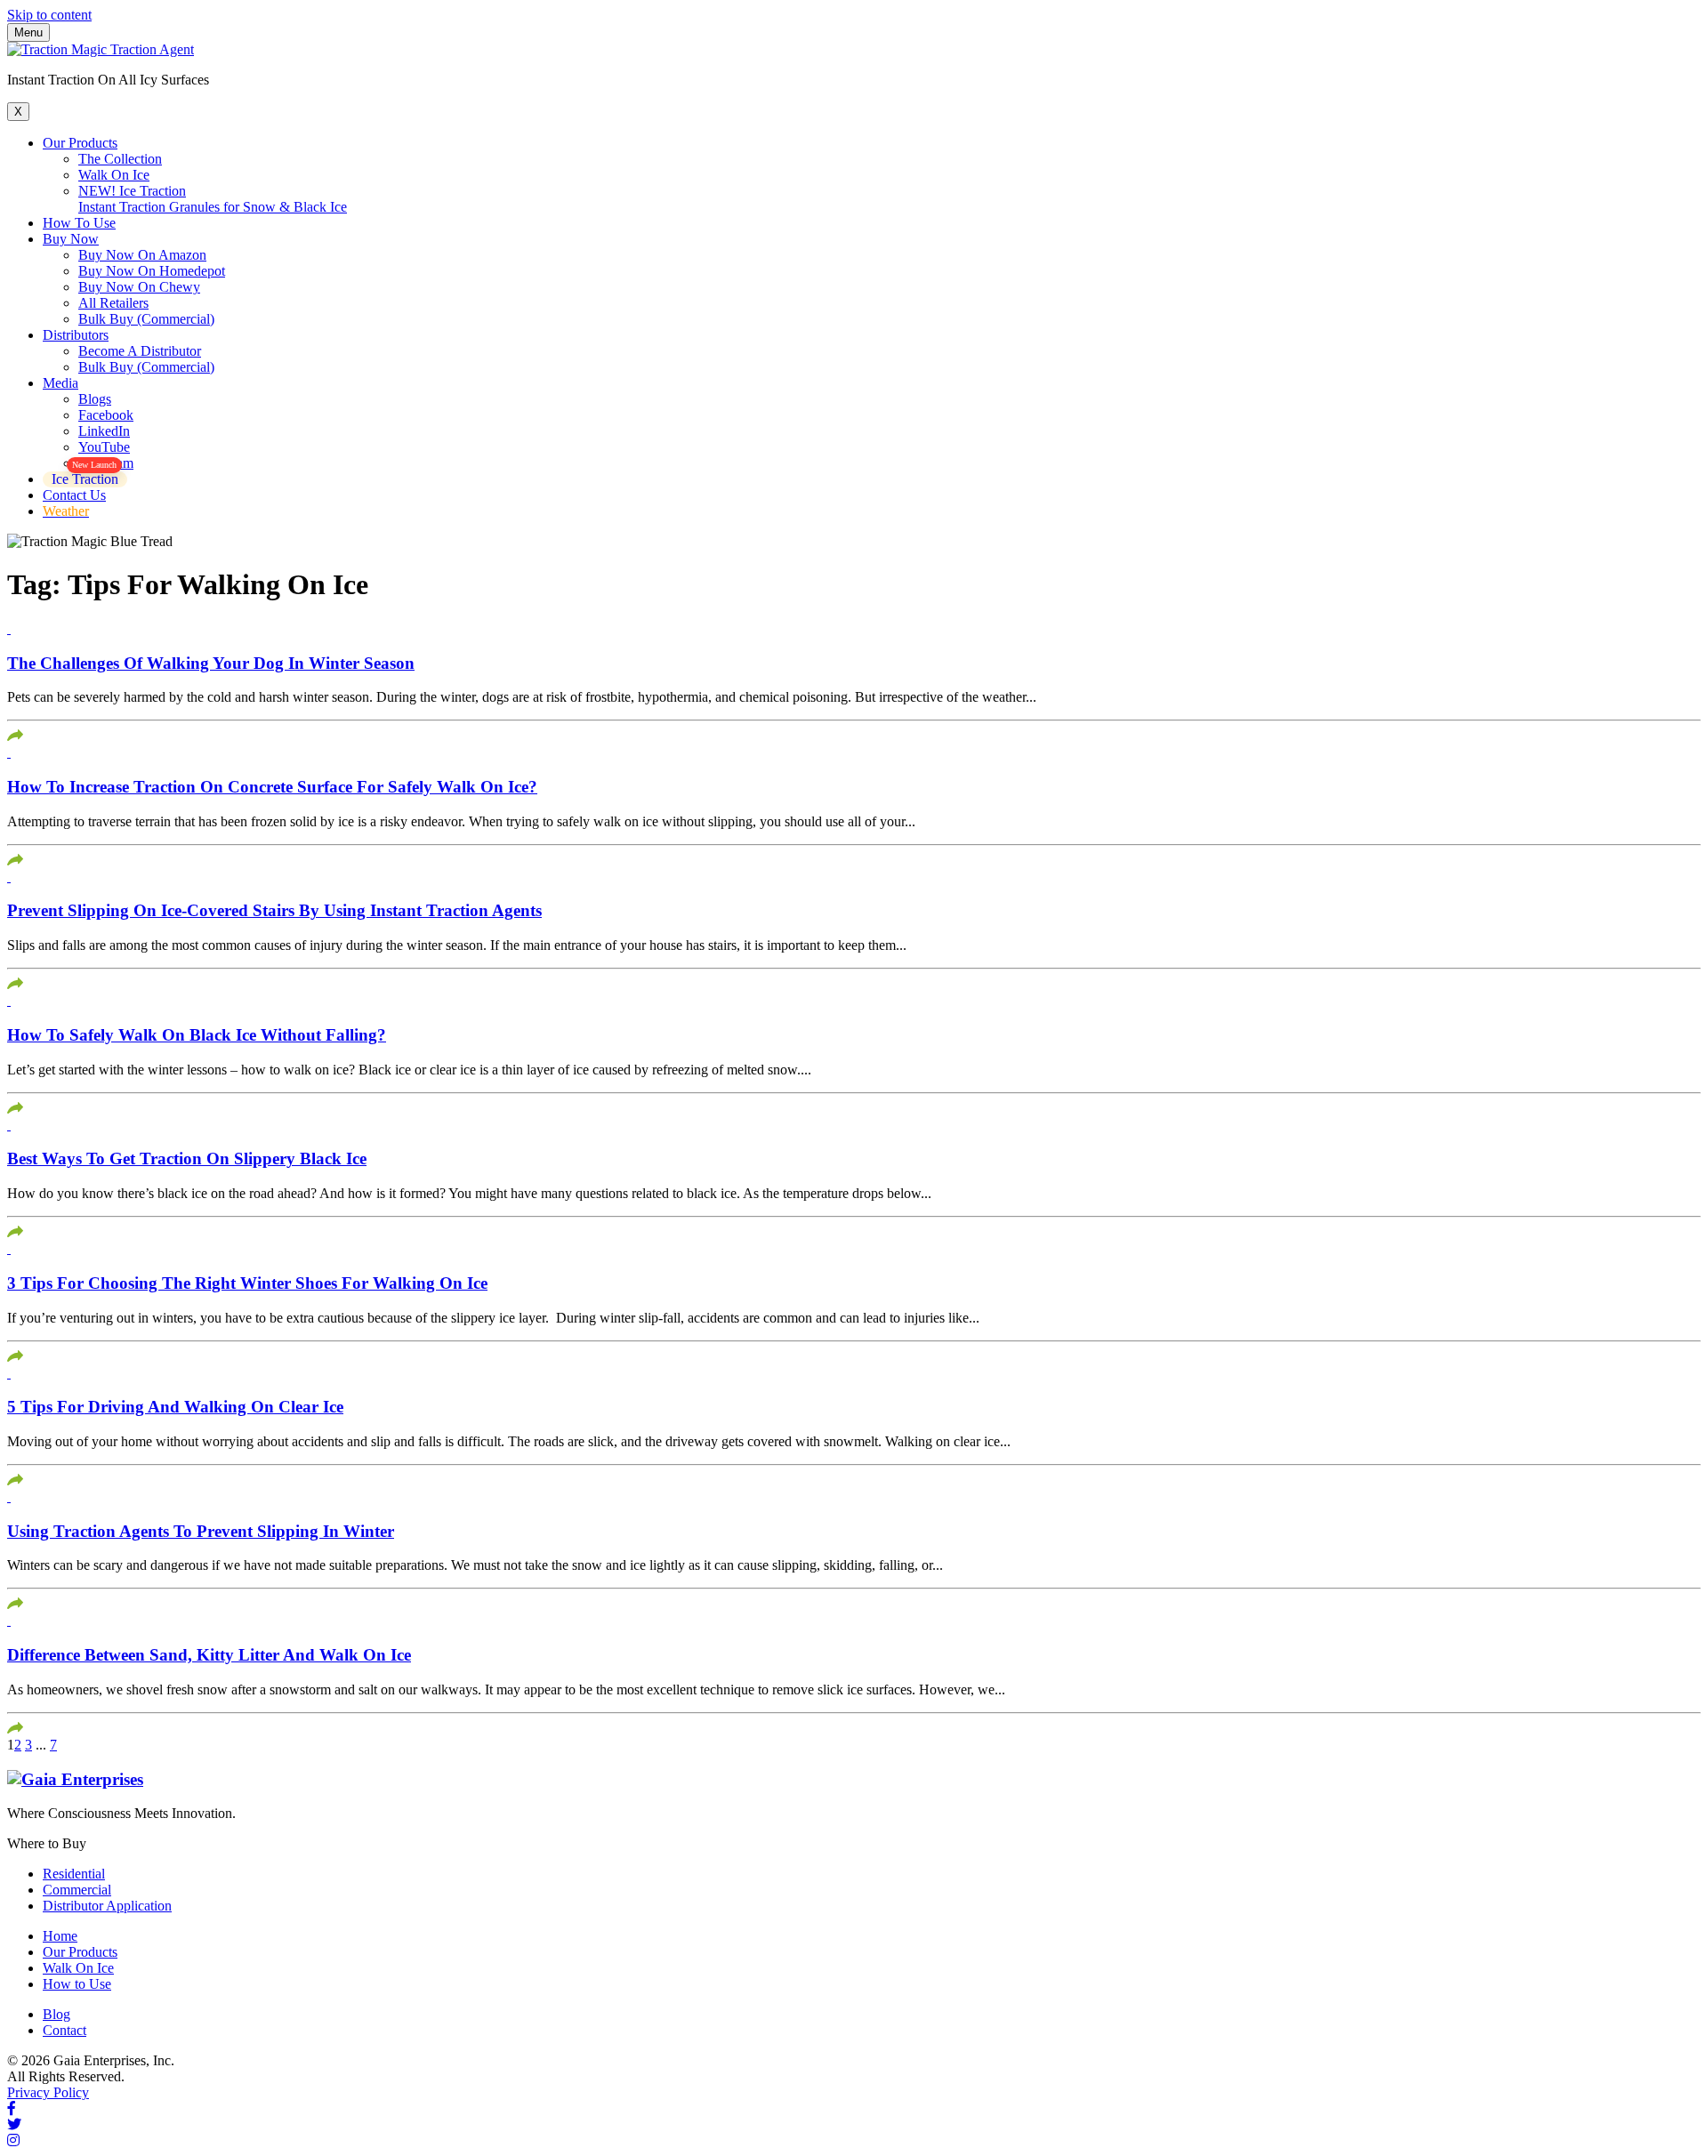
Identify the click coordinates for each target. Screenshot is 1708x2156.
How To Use (79, 223)
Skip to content (49, 15)
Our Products (80, 143)
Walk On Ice (114, 175)
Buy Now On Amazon (142, 255)
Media (60, 383)
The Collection (120, 159)
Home (60, 1936)
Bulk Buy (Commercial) (146, 319)
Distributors (76, 335)
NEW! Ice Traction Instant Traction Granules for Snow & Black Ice (213, 199)
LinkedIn (104, 431)
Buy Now (71, 239)
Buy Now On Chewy (139, 287)
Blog (56, 2014)
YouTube (104, 447)
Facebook (106, 415)
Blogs (95, 399)
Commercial (77, 1890)
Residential (74, 1874)
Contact (64, 2030)
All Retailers (113, 303)
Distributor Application (107, 1906)
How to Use (77, 1984)
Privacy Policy (48, 2092)
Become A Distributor (140, 351)
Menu (28, 32)
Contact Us (74, 495)
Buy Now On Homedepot (152, 271)
